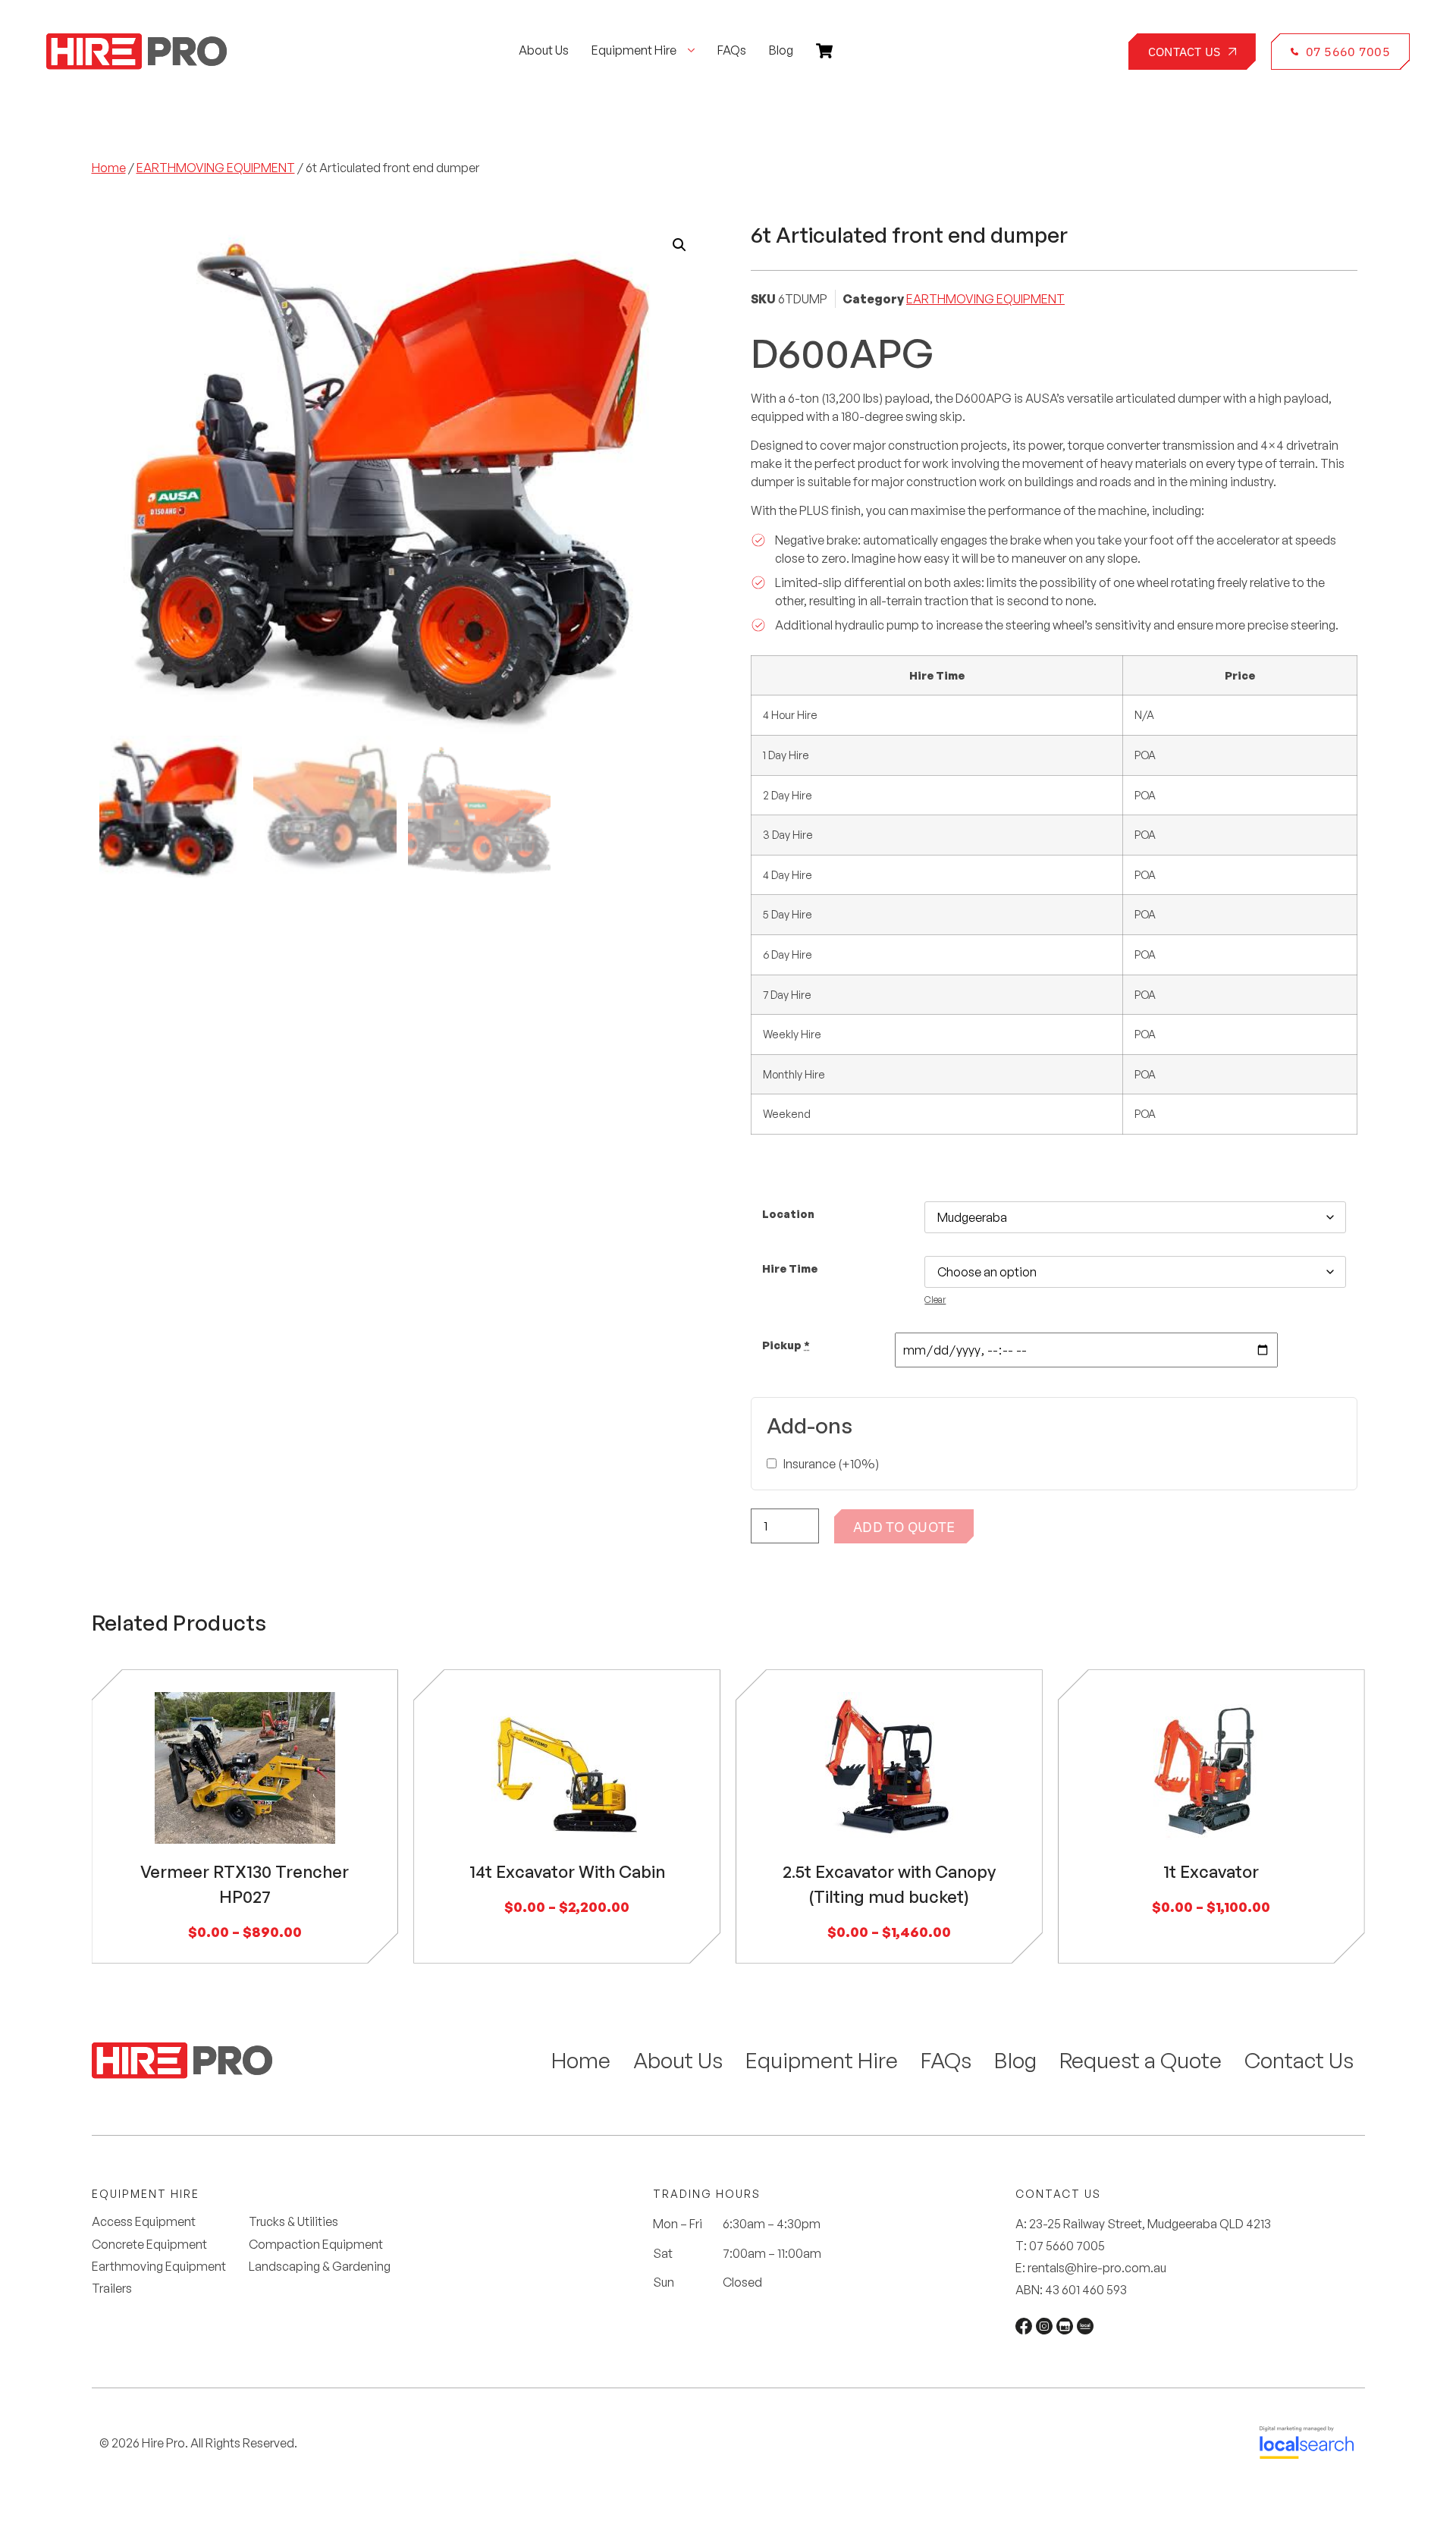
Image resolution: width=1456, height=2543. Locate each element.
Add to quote (904, 1526)
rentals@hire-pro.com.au (1097, 2268)
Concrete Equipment (149, 2245)
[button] (679, 245)
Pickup (786, 1345)
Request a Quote (1141, 2060)
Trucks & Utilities (293, 2222)
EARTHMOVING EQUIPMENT (216, 168)
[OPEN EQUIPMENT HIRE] (691, 50)
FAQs (946, 2060)
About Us (678, 2060)
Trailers (112, 2289)
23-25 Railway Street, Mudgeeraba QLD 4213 (1150, 2224)
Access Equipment (144, 2222)
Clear (935, 1300)
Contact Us (1299, 2060)
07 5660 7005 (1067, 2246)
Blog (1015, 2060)
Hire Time (790, 1268)
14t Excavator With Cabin (567, 1871)
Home (109, 168)
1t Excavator (1211, 1871)
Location (788, 1213)
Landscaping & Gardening (320, 2267)
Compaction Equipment (316, 2245)
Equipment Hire (822, 2060)
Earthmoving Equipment (159, 2267)
